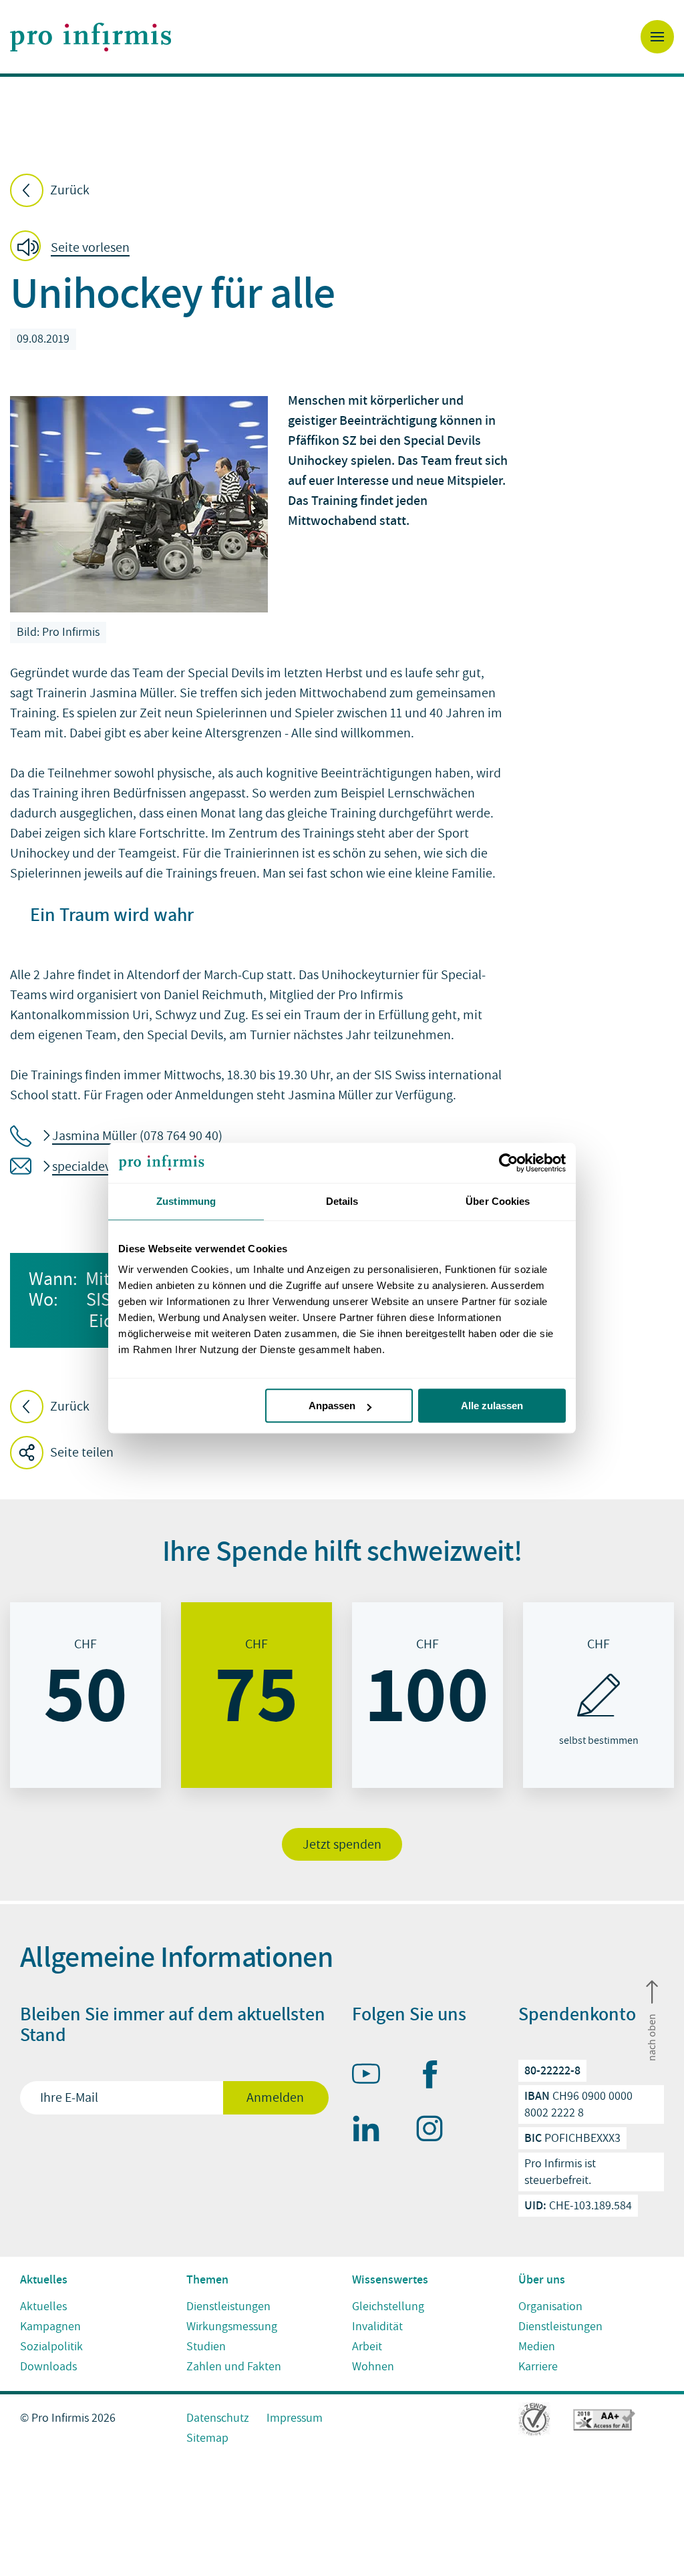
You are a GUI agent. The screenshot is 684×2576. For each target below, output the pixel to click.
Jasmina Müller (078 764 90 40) (137, 1136)
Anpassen (332, 1406)
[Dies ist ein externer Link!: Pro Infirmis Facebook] (436, 2077)
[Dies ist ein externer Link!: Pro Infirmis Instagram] (436, 2131)
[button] (74, 248)
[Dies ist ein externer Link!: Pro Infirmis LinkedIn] (372, 2131)
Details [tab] (342, 1201)
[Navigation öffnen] (657, 37)
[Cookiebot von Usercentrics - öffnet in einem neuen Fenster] (507, 1163)
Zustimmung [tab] (186, 1201)
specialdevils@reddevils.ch (127, 1167)
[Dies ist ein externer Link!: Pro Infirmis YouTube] (372, 2076)
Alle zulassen (492, 1406)
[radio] (85, 1695)
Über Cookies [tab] (498, 1201)
